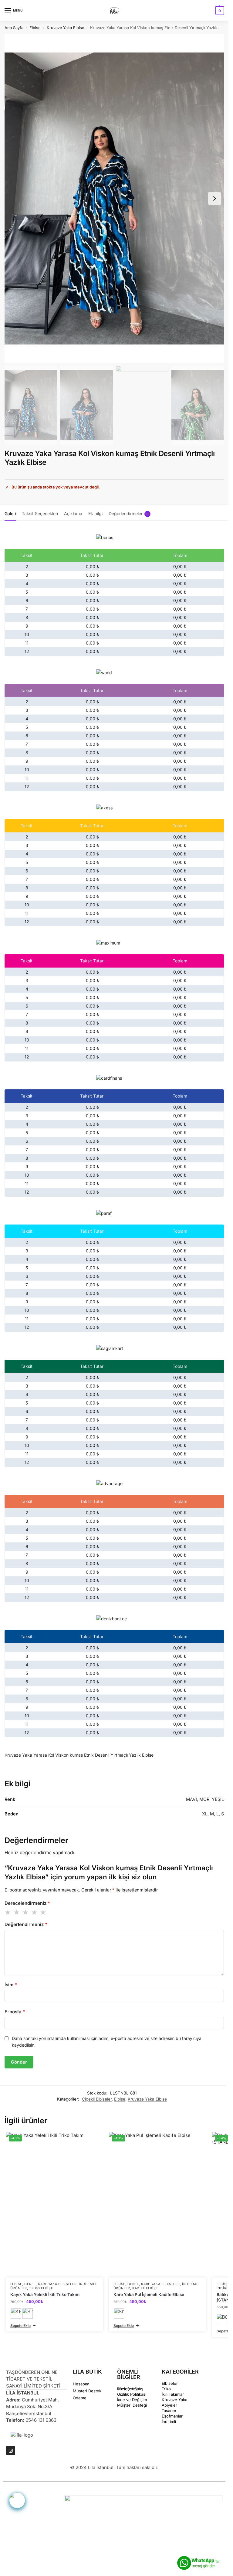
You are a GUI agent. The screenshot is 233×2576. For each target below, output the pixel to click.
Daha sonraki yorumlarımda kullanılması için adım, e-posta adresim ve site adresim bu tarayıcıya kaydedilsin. (107, 2042)
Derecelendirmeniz (27, 1903)
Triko (166, 2389)
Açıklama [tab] (73, 513)
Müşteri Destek (87, 2391)
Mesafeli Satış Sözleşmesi (130, 2389)
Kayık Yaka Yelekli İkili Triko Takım (45, 2294)
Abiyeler (169, 2405)
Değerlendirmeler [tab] (129, 513)
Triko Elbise (41, 2288)
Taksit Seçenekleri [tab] (40, 513)
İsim (11, 1985)
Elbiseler (170, 2383)
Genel (30, 2284)
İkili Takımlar (173, 2394)
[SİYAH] (28, 2314)
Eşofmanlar (172, 2416)
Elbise (35, 28)
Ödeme (80, 2398)
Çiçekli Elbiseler (97, 2099)
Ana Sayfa (14, 28)
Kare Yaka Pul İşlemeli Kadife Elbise (149, 2294)
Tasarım (169, 2411)
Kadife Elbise (145, 2288)
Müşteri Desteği (132, 2405)
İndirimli (169, 2421)
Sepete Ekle (20, 2326)
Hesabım (81, 2384)
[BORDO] (222, 2319)
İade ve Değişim (132, 2400)
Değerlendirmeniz (26, 1924)
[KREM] (16, 2314)
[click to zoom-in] (114, 198)
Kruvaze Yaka (174, 2400)
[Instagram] (11, 2451)
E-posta (15, 2012)
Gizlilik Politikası (132, 2394)
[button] (219, 11)
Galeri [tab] (10, 513)
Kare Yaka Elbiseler (57, 2284)
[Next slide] (214, 198)
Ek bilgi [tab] (95, 513)
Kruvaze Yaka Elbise (65, 28)
